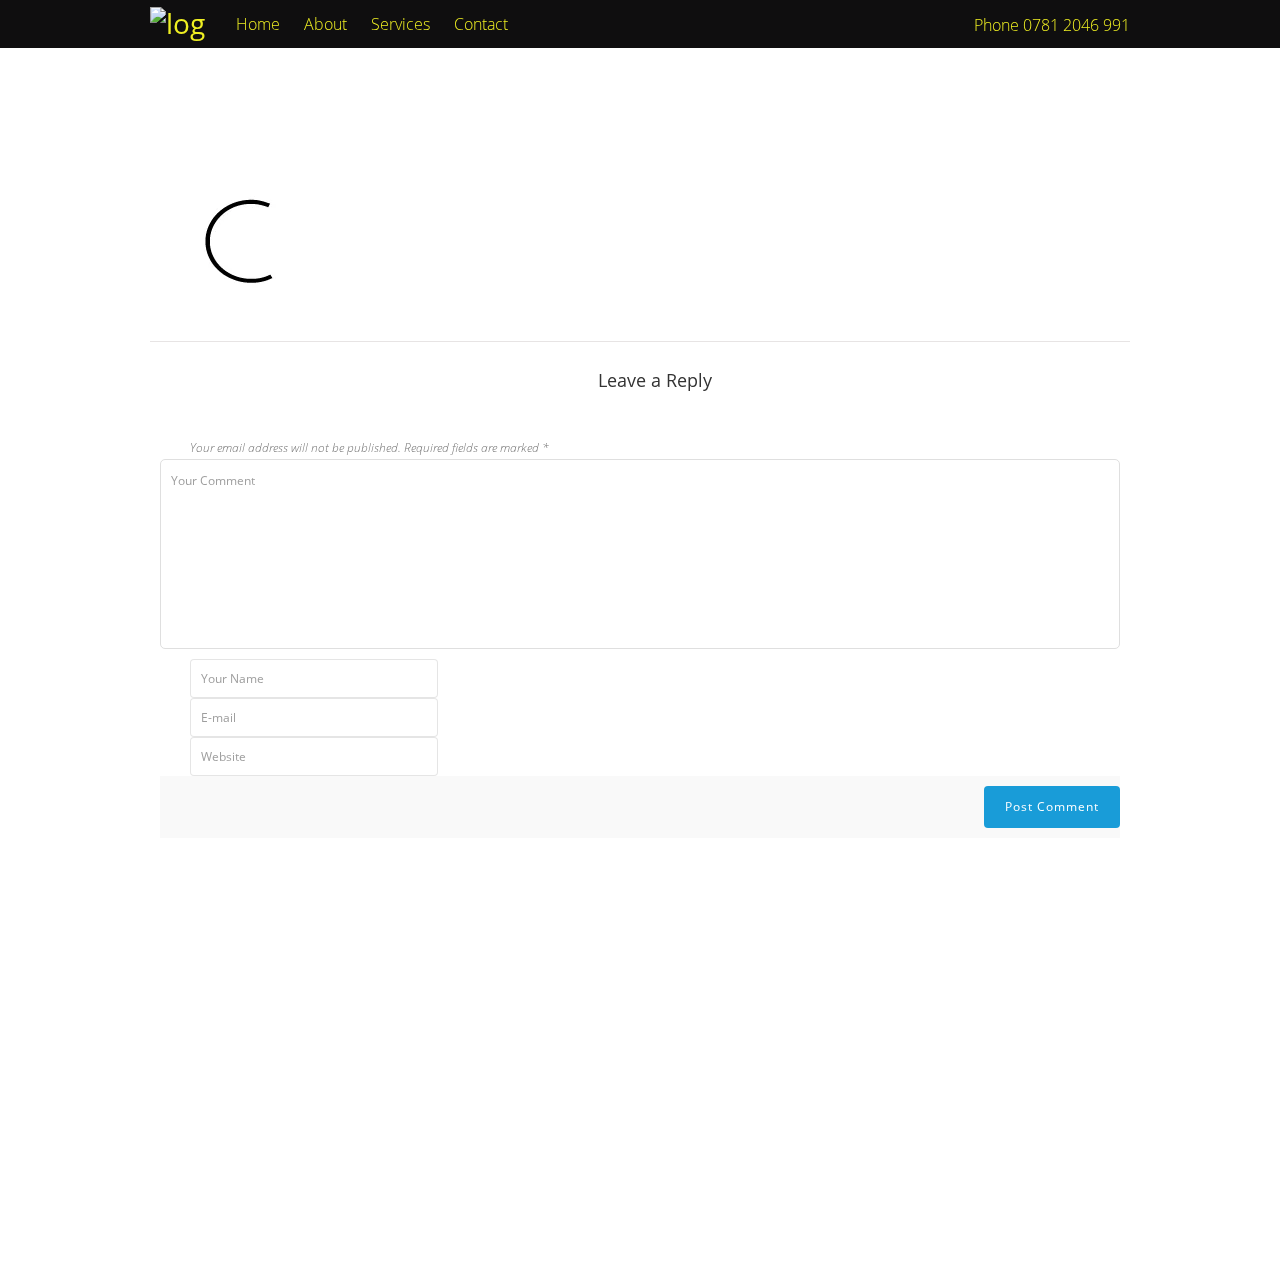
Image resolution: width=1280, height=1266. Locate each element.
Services (400, 24)
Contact (481, 24)
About (325, 24)
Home (258, 24)
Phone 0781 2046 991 (1052, 25)
